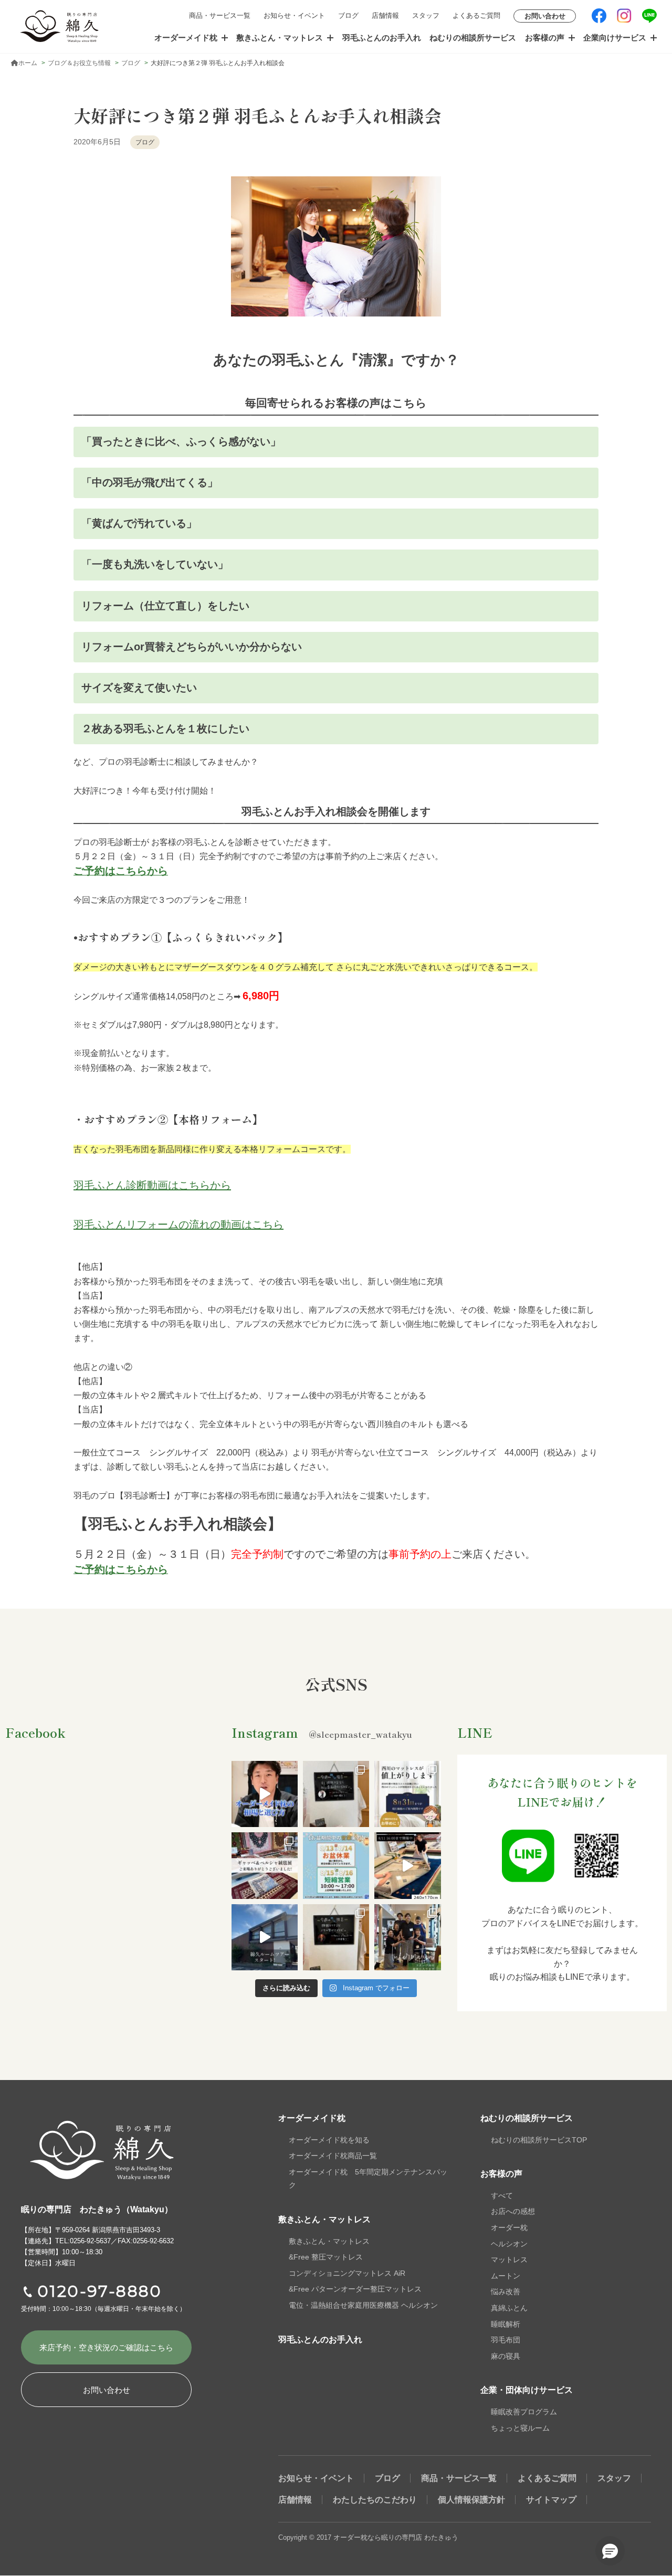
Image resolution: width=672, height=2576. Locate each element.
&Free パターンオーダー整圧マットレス (355, 2289)
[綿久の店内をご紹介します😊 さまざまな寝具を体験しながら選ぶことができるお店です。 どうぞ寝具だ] (265, 1937)
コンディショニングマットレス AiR (347, 2273)
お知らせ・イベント (294, 15)
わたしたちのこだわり (375, 2500)
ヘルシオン (509, 2244)
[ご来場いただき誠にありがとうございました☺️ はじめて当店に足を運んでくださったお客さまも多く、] (265, 1865)
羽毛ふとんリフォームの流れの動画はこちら (178, 1224)
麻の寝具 (506, 2356)
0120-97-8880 (100, 2291)
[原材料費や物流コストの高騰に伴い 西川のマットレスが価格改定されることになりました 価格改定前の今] (407, 1794)
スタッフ (426, 15)
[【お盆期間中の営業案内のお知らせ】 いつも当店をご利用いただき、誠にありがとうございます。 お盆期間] (336, 1865)
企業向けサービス (615, 38)
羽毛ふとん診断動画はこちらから (152, 1185)
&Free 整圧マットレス (326, 2257)
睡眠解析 (506, 2324)
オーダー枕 (509, 2227)
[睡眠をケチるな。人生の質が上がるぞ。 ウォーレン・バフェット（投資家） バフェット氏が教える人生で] (336, 1937)
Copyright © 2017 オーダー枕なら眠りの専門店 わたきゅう (368, 2537)
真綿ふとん (509, 2308)
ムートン (506, 2276)
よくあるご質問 (476, 15)
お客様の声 (545, 38)
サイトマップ (551, 2500)
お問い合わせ (545, 16)
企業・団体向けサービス (527, 2390)
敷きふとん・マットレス (280, 38)
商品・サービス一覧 (220, 15)
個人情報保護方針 (471, 2500)
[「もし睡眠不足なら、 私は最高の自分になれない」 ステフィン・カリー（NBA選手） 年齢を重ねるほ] (336, 1794)
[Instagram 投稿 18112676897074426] (407, 1865)
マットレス (509, 2260)
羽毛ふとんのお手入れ (382, 38)
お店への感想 (513, 2211)
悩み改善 (506, 2292)
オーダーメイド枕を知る (329, 2140)
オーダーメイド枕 (186, 38)
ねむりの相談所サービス (473, 38)
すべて (502, 2195)
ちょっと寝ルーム (520, 2428)
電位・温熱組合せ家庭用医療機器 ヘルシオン (363, 2305)
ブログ (348, 15)
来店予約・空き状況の (106, 2347)
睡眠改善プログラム (524, 2412)
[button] (610, 2551)
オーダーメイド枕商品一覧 (333, 2156)
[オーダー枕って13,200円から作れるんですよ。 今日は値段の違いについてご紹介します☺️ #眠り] (265, 1794)
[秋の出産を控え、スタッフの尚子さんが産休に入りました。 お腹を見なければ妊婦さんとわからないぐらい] (407, 1937)
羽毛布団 (506, 2340)
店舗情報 (385, 15)
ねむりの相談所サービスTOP (539, 2140)
